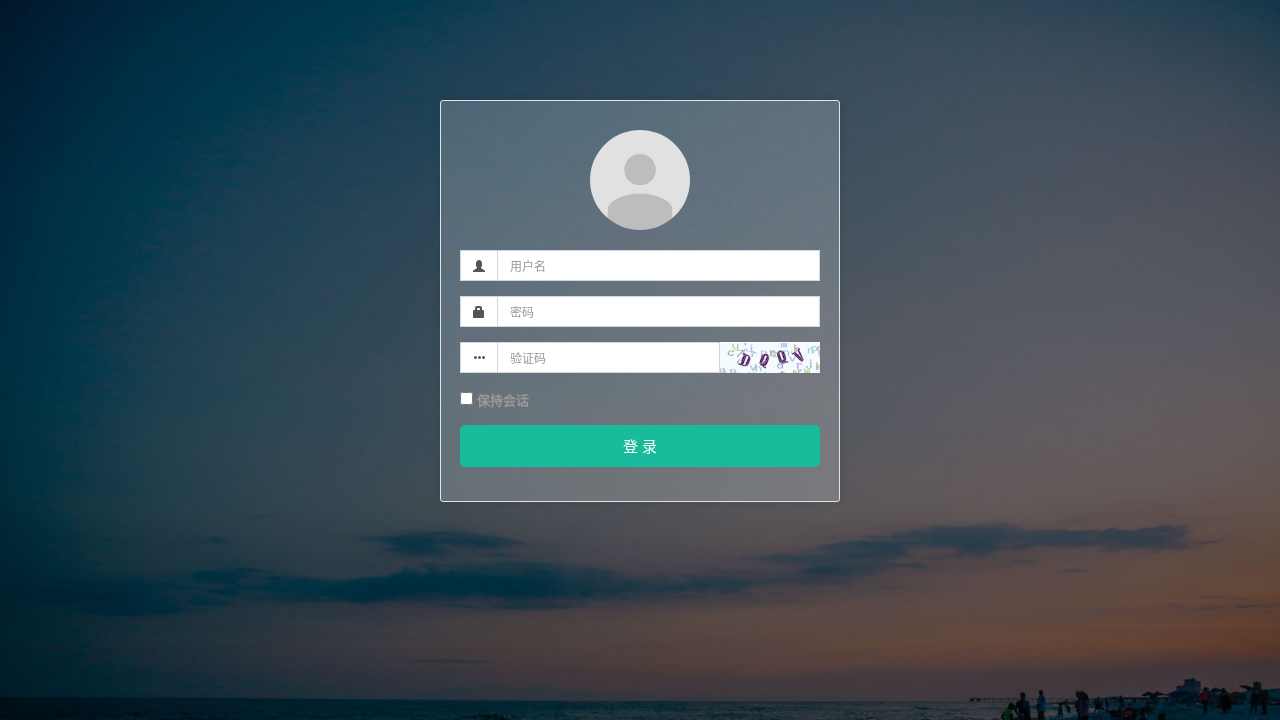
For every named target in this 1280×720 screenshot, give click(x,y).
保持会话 (501, 399)
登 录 (640, 445)
